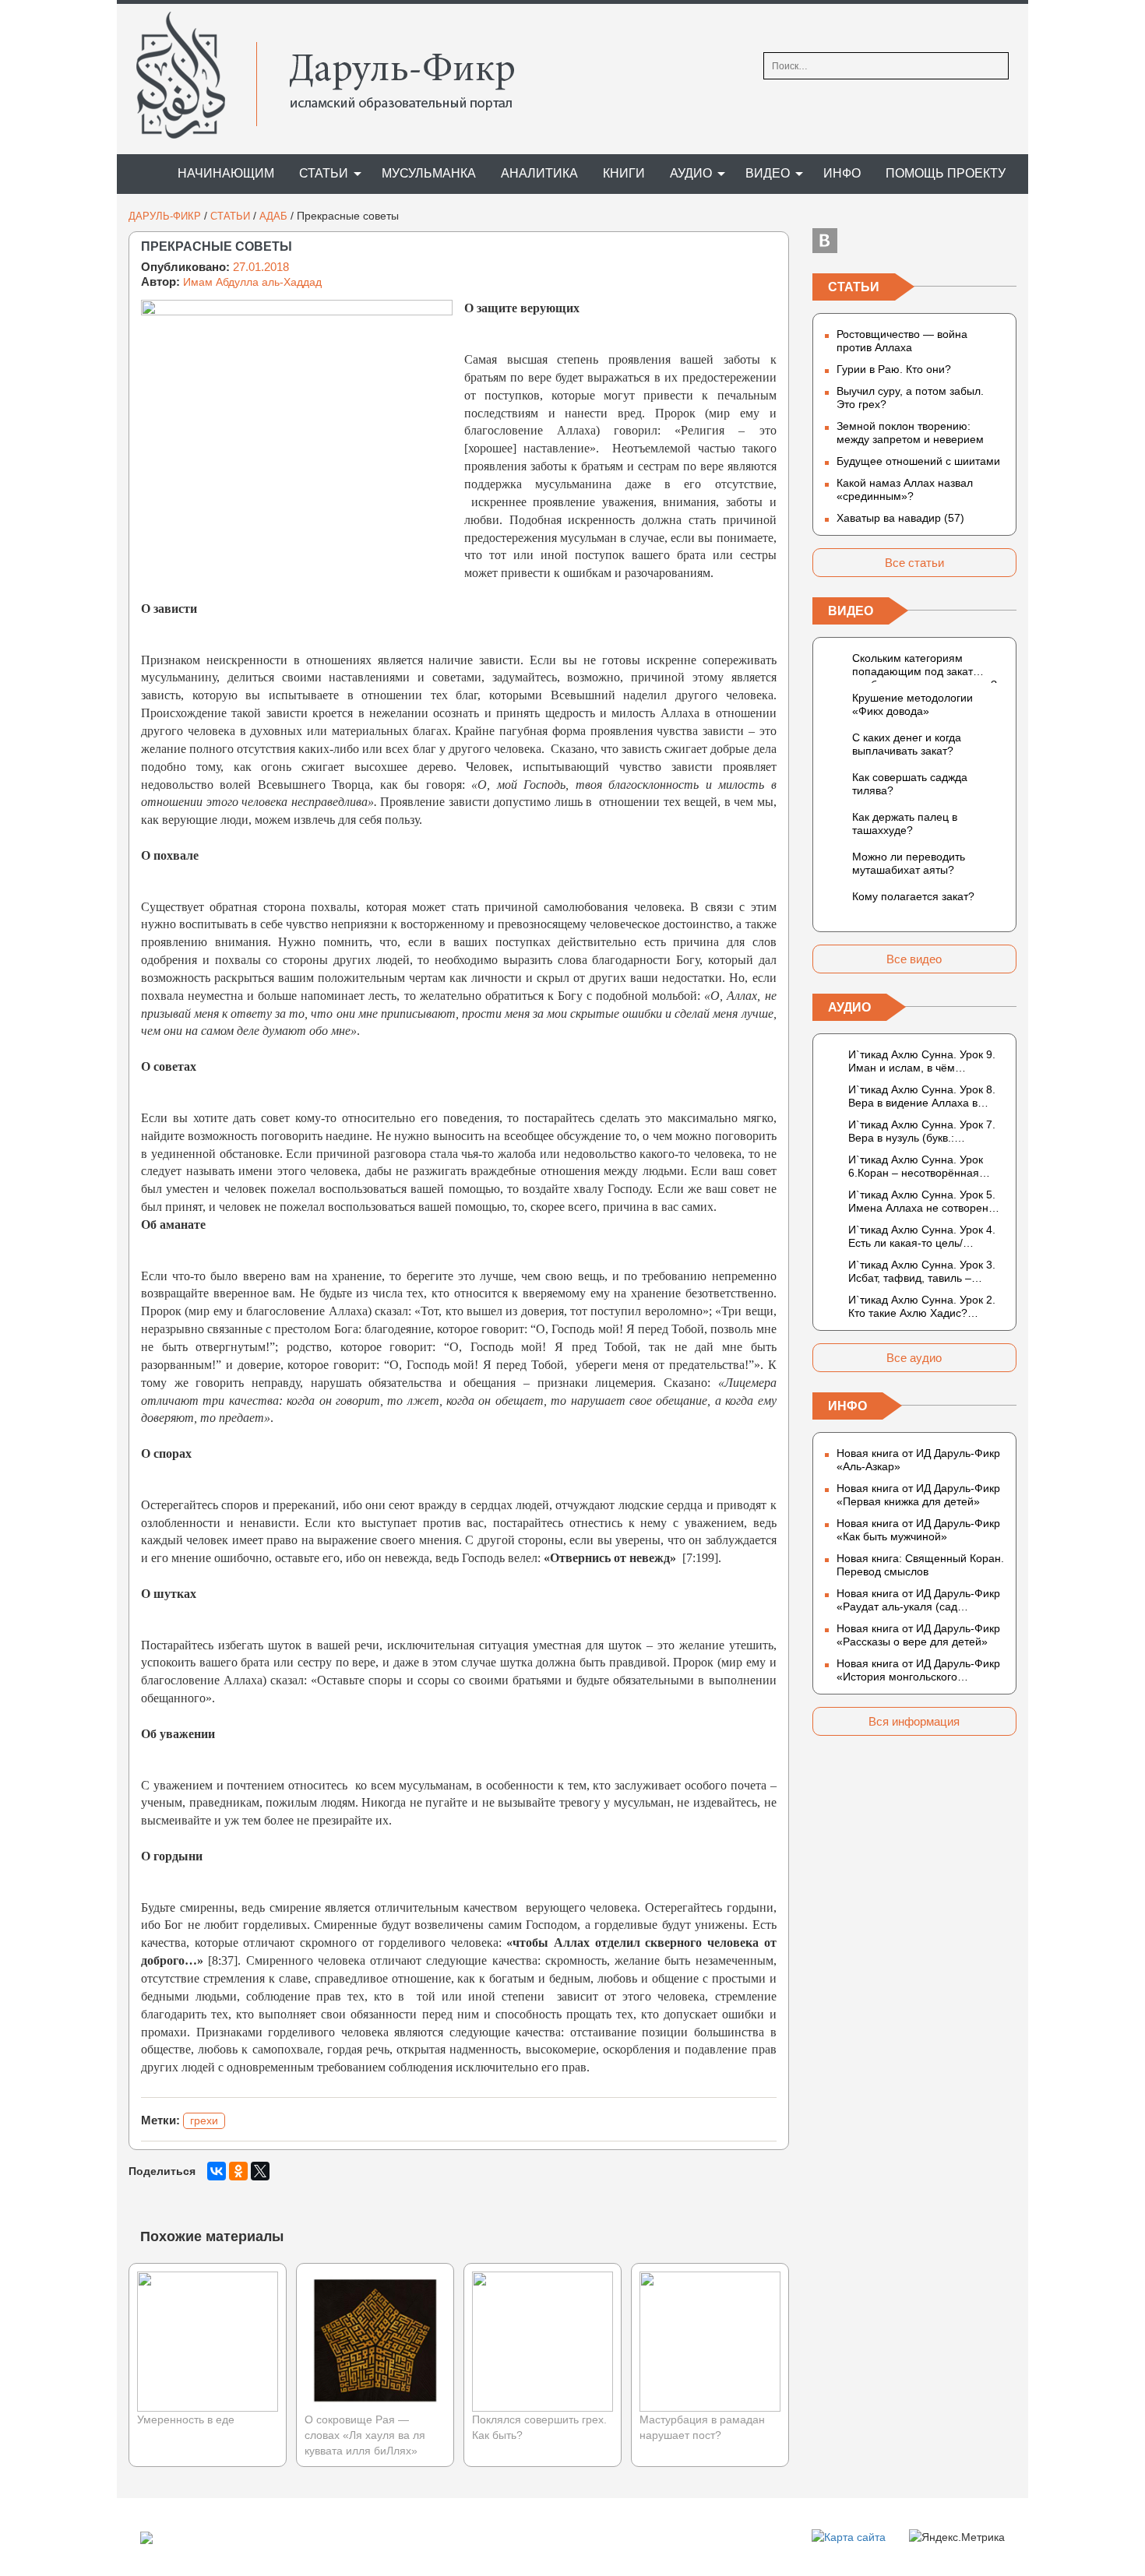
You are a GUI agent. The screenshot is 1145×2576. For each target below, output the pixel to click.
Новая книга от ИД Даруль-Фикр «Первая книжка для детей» (918, 1495)
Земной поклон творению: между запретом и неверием (910, 433)
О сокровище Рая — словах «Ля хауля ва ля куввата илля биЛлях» (365, 2435)
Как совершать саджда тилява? (910, 784)
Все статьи (914, 563)
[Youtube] (1004, 241)
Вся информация (914, 1721)
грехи (204, 2120)
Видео (768, 173)
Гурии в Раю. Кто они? (894, 369)
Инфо (842, 173)
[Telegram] (914, 241)
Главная (140, 174)
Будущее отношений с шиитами (918, 461)
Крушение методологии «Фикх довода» (912, 704)
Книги (624, 173)
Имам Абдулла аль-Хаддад (252, 282)
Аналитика (539, 173)
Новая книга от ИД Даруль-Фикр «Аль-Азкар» (918, 1460)
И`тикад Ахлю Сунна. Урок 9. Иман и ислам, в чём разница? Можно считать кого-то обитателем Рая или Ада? (926, 1061)
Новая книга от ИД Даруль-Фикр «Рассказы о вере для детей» (918, 1635)
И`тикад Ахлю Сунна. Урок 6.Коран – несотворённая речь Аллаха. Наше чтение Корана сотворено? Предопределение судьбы (917, 1167)
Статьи (324, 173)
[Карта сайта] (849, 2536)
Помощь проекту (946, 173)
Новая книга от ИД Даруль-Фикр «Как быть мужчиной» (918, 1530)
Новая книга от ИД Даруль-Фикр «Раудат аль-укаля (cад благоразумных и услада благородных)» (918, 1600)
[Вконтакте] (825, 241)
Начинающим (226, 173)
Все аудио (914, 1358)
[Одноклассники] (238, 2171)
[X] (260, 2171)
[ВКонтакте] (217, 2171)
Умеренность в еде (186, 2419)
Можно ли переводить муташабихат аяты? (909, 863)
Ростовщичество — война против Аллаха (902, 341)
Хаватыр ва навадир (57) (900, 518)
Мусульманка (429, 173)
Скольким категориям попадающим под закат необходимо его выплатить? (925, 667)
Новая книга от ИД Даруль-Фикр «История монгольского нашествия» (918, 1670)
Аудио (691, 173)
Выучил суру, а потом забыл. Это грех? (910, 398)
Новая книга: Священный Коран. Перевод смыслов (920, 1565)
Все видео (914, 959)
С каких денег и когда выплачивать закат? (907, 744)
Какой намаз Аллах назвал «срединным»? (905, 489)
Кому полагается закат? (913, 896)
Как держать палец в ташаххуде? (905, 823)
